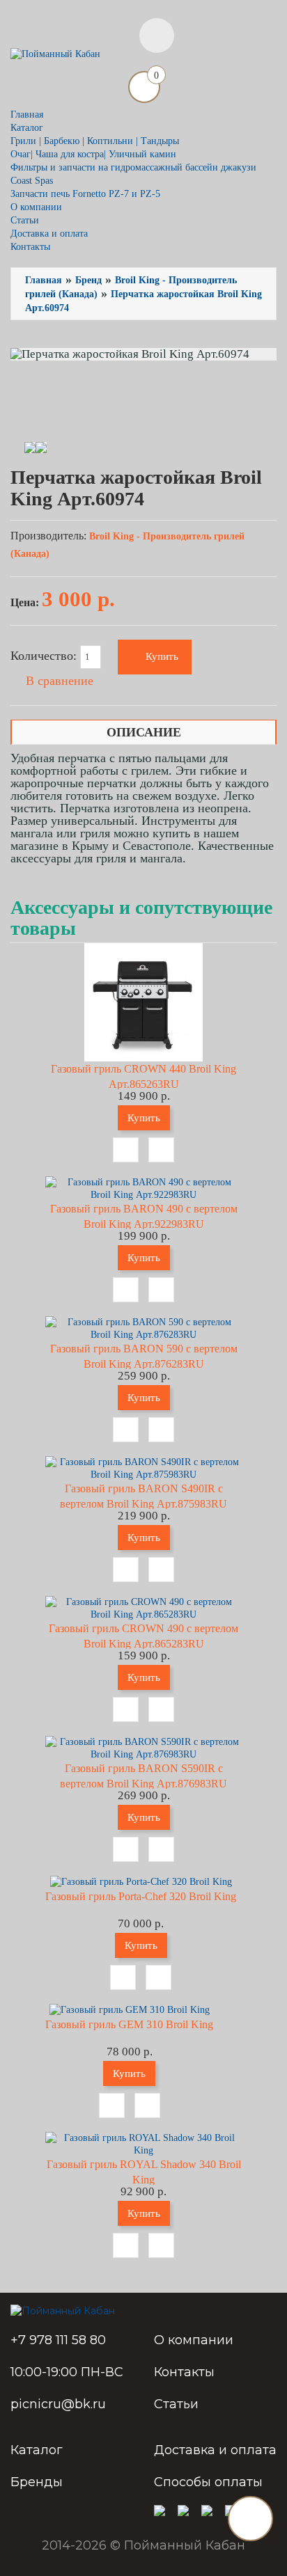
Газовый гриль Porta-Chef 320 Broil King (141, 1896)
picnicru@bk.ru (58, 2404)
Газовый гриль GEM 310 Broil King (129, 2024)
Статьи (25, 220)
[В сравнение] (161, 1150)
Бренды (37, 2482)
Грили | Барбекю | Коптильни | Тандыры (95, 141)
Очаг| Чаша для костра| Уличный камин (93, 154)
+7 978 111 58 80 (58, 2340)
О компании (36, 207)
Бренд (88, 280)
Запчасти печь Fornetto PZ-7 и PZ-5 (85, 194)
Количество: (45, 656)
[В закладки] (126, 1150)
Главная (27, 114)
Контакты (30, 247)
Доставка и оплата (49, 234)
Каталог (37, 2450)
